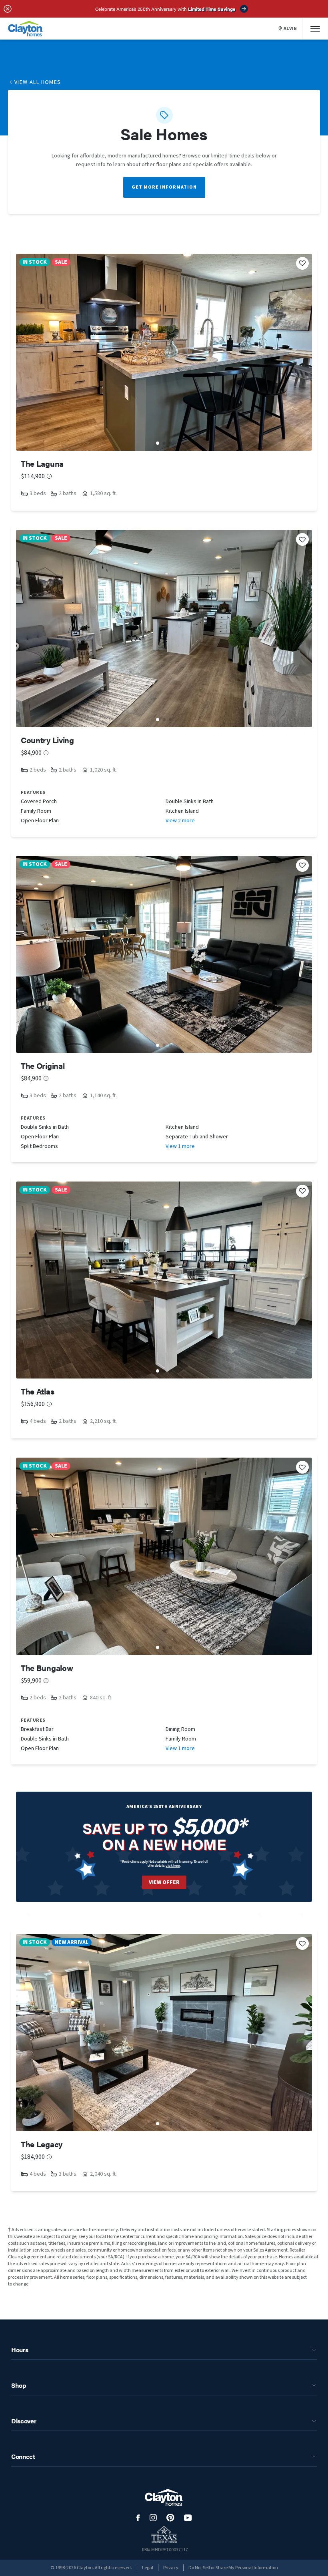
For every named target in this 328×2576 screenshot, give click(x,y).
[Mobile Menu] (315, 29)
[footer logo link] (164, 2497)
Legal (148, 2568)
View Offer (164, 1882)
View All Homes (38, 82)
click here (173, 1865)
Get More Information (164, 187)
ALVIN (290, 29)
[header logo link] (26, 29)
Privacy (171, 2568)
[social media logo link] (138, 2518)
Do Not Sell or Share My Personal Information (233, 2568)
